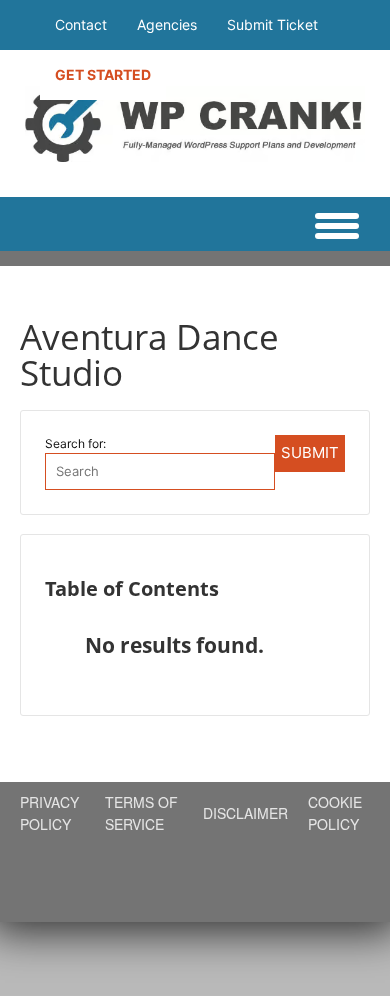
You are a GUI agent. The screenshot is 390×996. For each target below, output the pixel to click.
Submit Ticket (272, 24)
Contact (81, 24)
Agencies (167, 24)
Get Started (103, 74)
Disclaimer (245, 813)
